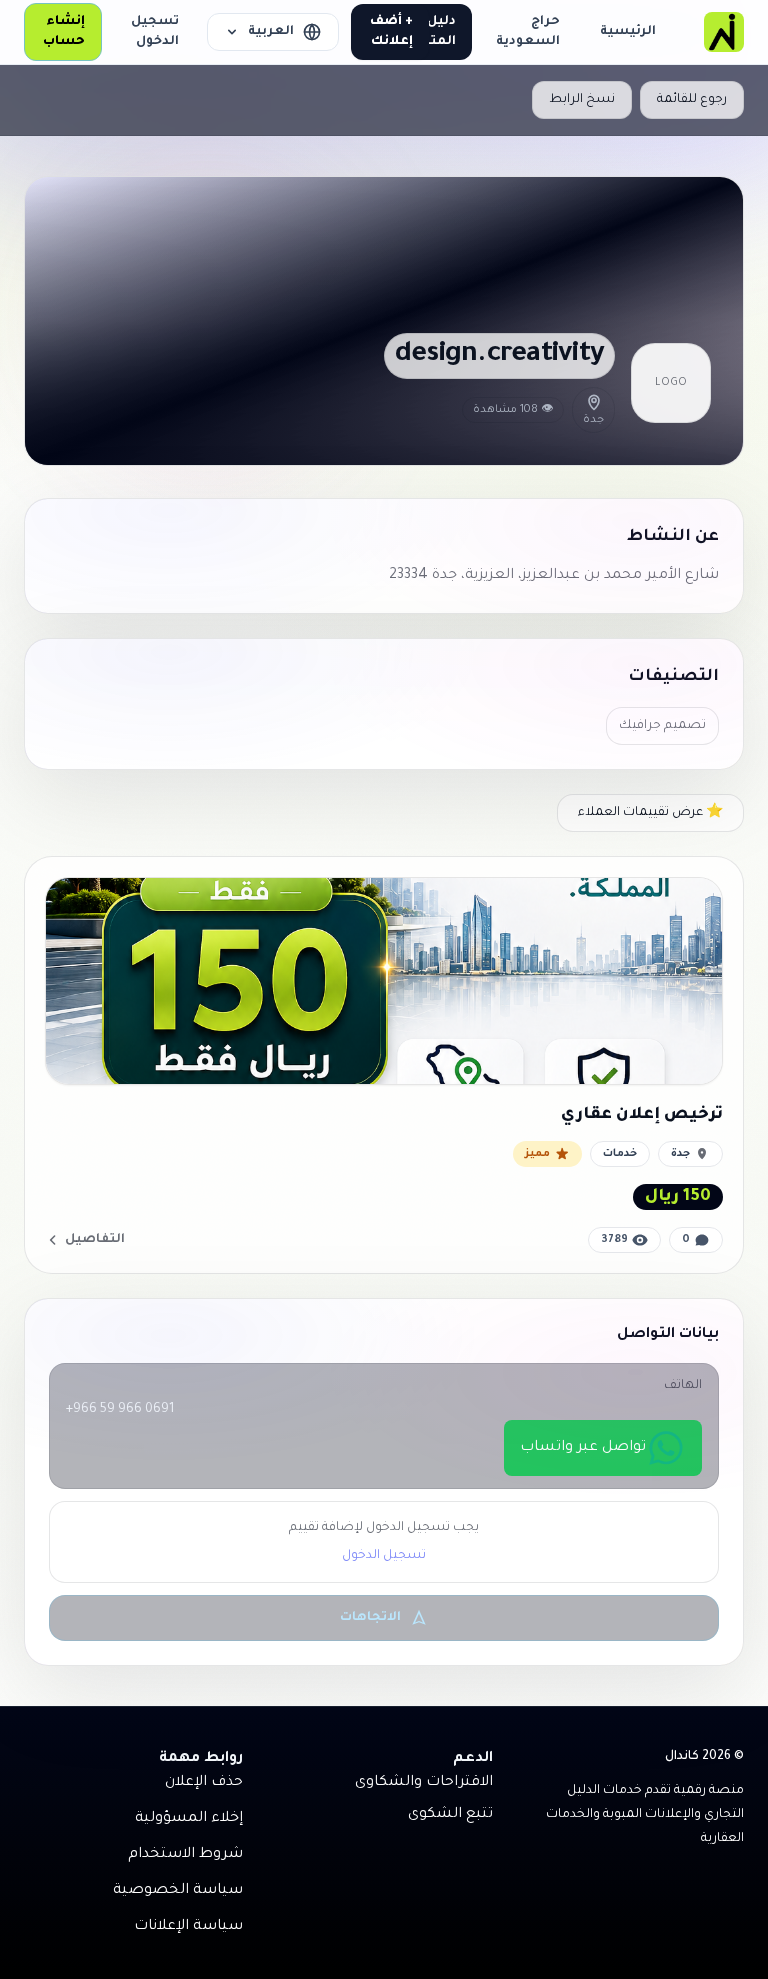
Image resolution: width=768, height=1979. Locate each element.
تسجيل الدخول (155, 32)
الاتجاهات (370, 1618)
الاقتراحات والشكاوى (424, 1783)
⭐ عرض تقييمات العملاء (650, 813)
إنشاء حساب (64, 32)
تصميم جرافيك (662, 726)
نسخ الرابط (582, 100)
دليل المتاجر (434, 32)
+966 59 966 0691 (120, 1410)
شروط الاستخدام (185, 1855)
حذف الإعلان (204, 1783)
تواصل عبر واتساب (583, 1448)
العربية (271, 32)
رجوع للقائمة (692, 100)
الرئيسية (628, 32)
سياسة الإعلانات (188, 1927)
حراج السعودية (528, 32)
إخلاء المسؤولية (189, 1819)
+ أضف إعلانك (391, 32)
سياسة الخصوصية (178, 1891)
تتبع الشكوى (450, 1815)
